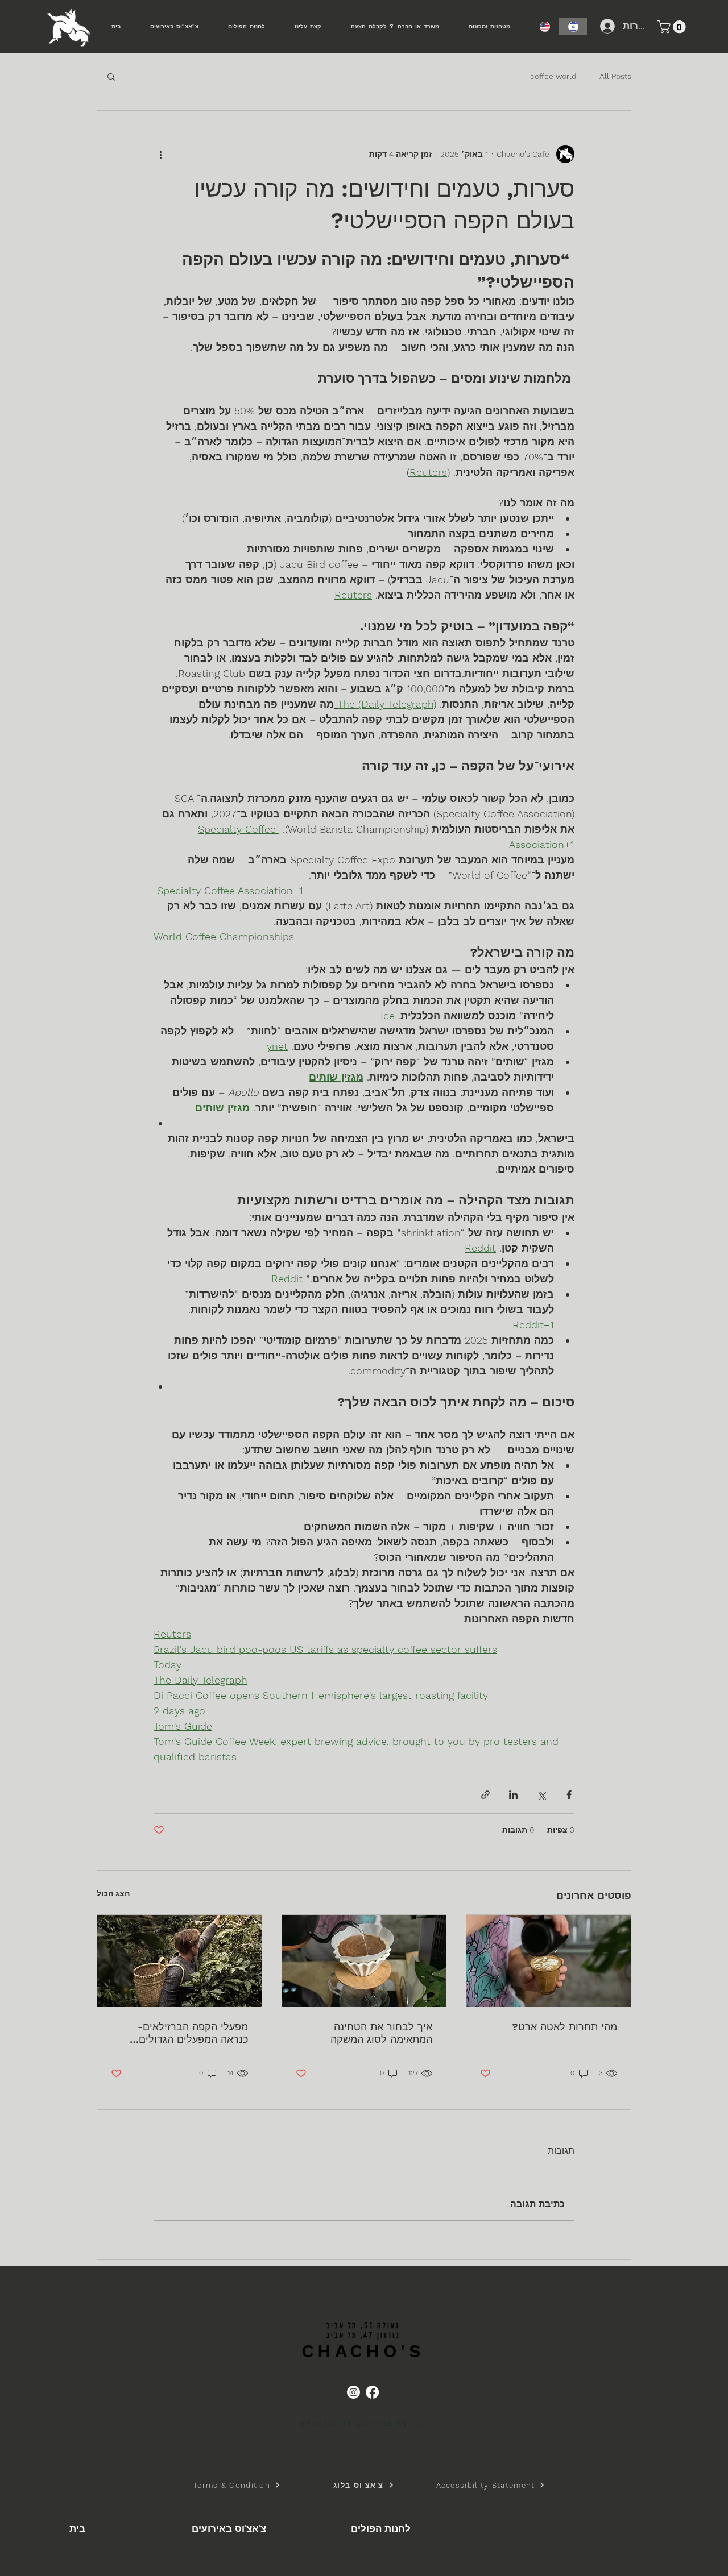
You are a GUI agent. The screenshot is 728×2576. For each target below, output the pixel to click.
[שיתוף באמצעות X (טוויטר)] (541, 1795)
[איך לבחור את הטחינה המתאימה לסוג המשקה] (364, 1961)
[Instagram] (353, 2392)
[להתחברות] (606, 26)
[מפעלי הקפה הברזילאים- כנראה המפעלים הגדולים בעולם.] (179, 1961)
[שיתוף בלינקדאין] (513, 1795)
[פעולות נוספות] (160, 154)
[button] (673, 27)
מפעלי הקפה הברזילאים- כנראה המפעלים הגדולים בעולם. (193, 2033)
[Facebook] (372, 2392)
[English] (545, 27)
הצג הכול (113, 1893)
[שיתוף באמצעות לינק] (485, 1795)
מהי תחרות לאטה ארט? (564, 2027)
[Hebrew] (573, 27)
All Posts (615, 76)
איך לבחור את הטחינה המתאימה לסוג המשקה (381, 2033)
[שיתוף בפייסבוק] (569, 1795)
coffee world (553, 76)
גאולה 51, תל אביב (363, 2326)
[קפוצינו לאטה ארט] (549, 1961)
